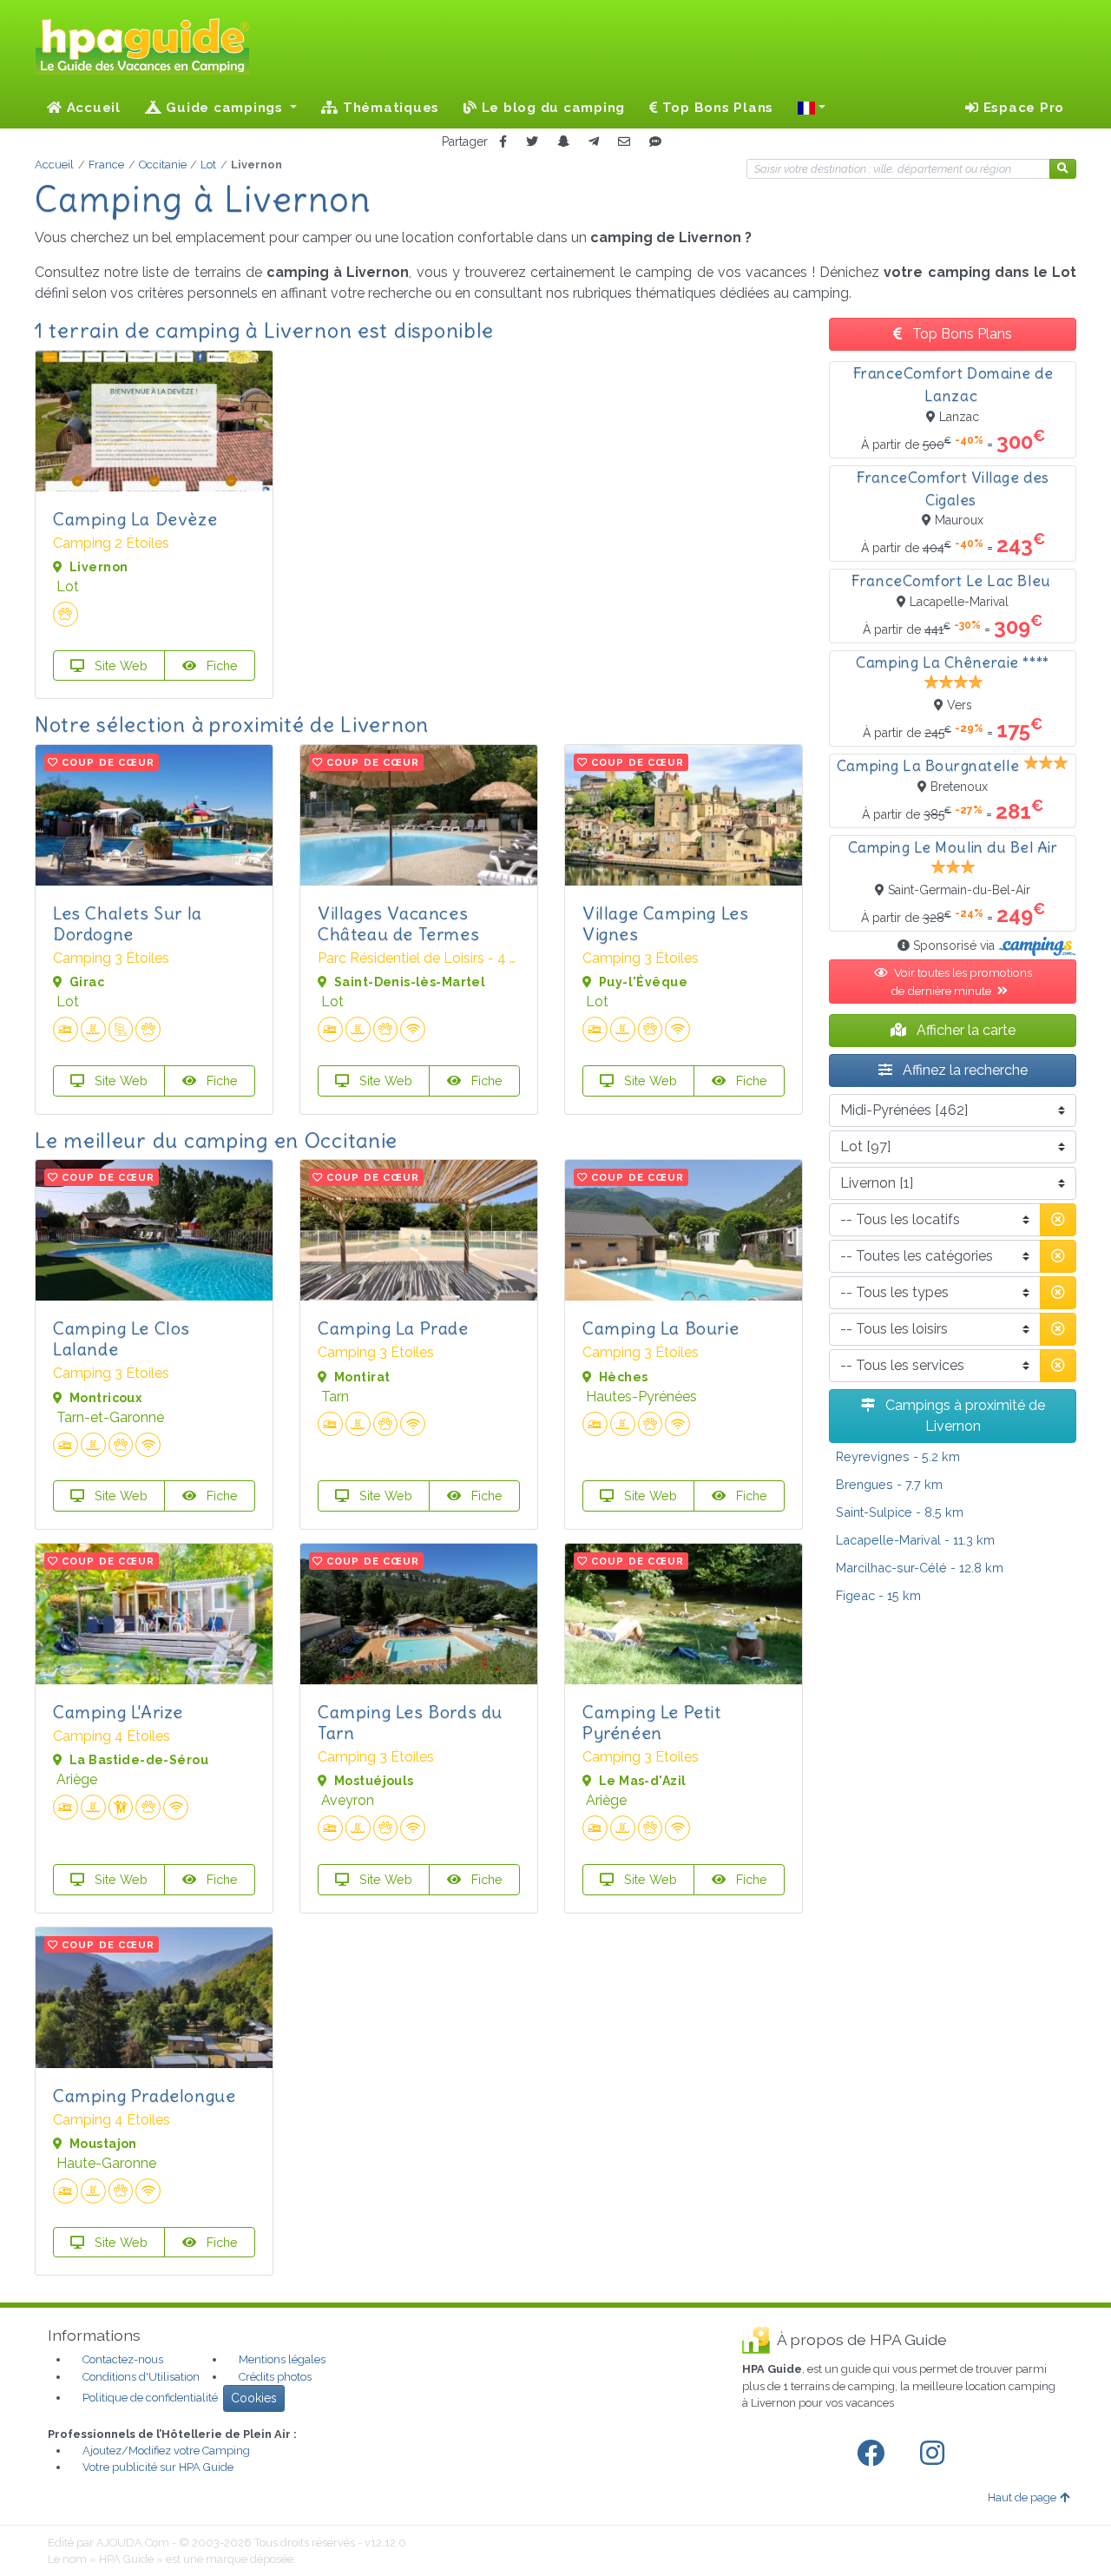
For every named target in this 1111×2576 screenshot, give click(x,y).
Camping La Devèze (135, 519)
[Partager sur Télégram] (594, 142)
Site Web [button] (119, 665)
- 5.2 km (898, 1456)
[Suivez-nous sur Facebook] (874, 2454)
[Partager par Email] (624, 142)
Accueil (92, 108)
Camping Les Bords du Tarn (410, 1722)
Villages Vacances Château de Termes (398, 923)
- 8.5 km (900, 1512)
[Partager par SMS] (655, 142)
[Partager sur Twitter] (532, 142)
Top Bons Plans (716, 108)
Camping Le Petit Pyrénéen (652, 1722)
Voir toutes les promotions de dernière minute (961, 981)
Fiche (220, 665)
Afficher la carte (964, 1030)
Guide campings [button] (225, 108)
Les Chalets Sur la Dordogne (128, 923)
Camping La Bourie (661, 1328)
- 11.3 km (915, 1540)
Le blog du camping (551, 108)
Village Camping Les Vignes (665, 923)
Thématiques (389, 108)
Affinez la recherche (963, 1070)
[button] (812, 108)
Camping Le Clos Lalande (122, 1338)
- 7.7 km (889, 1484)
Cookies (254, 2398)
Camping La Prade (393, 1328)
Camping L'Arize (118, 1712)
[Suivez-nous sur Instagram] (936, 2454)
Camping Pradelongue (144, 2095)
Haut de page (1022, 2497)
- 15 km (878, 1595)
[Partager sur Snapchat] (563, 142)
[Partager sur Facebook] (503, 142)
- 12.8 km (920, 1568)
